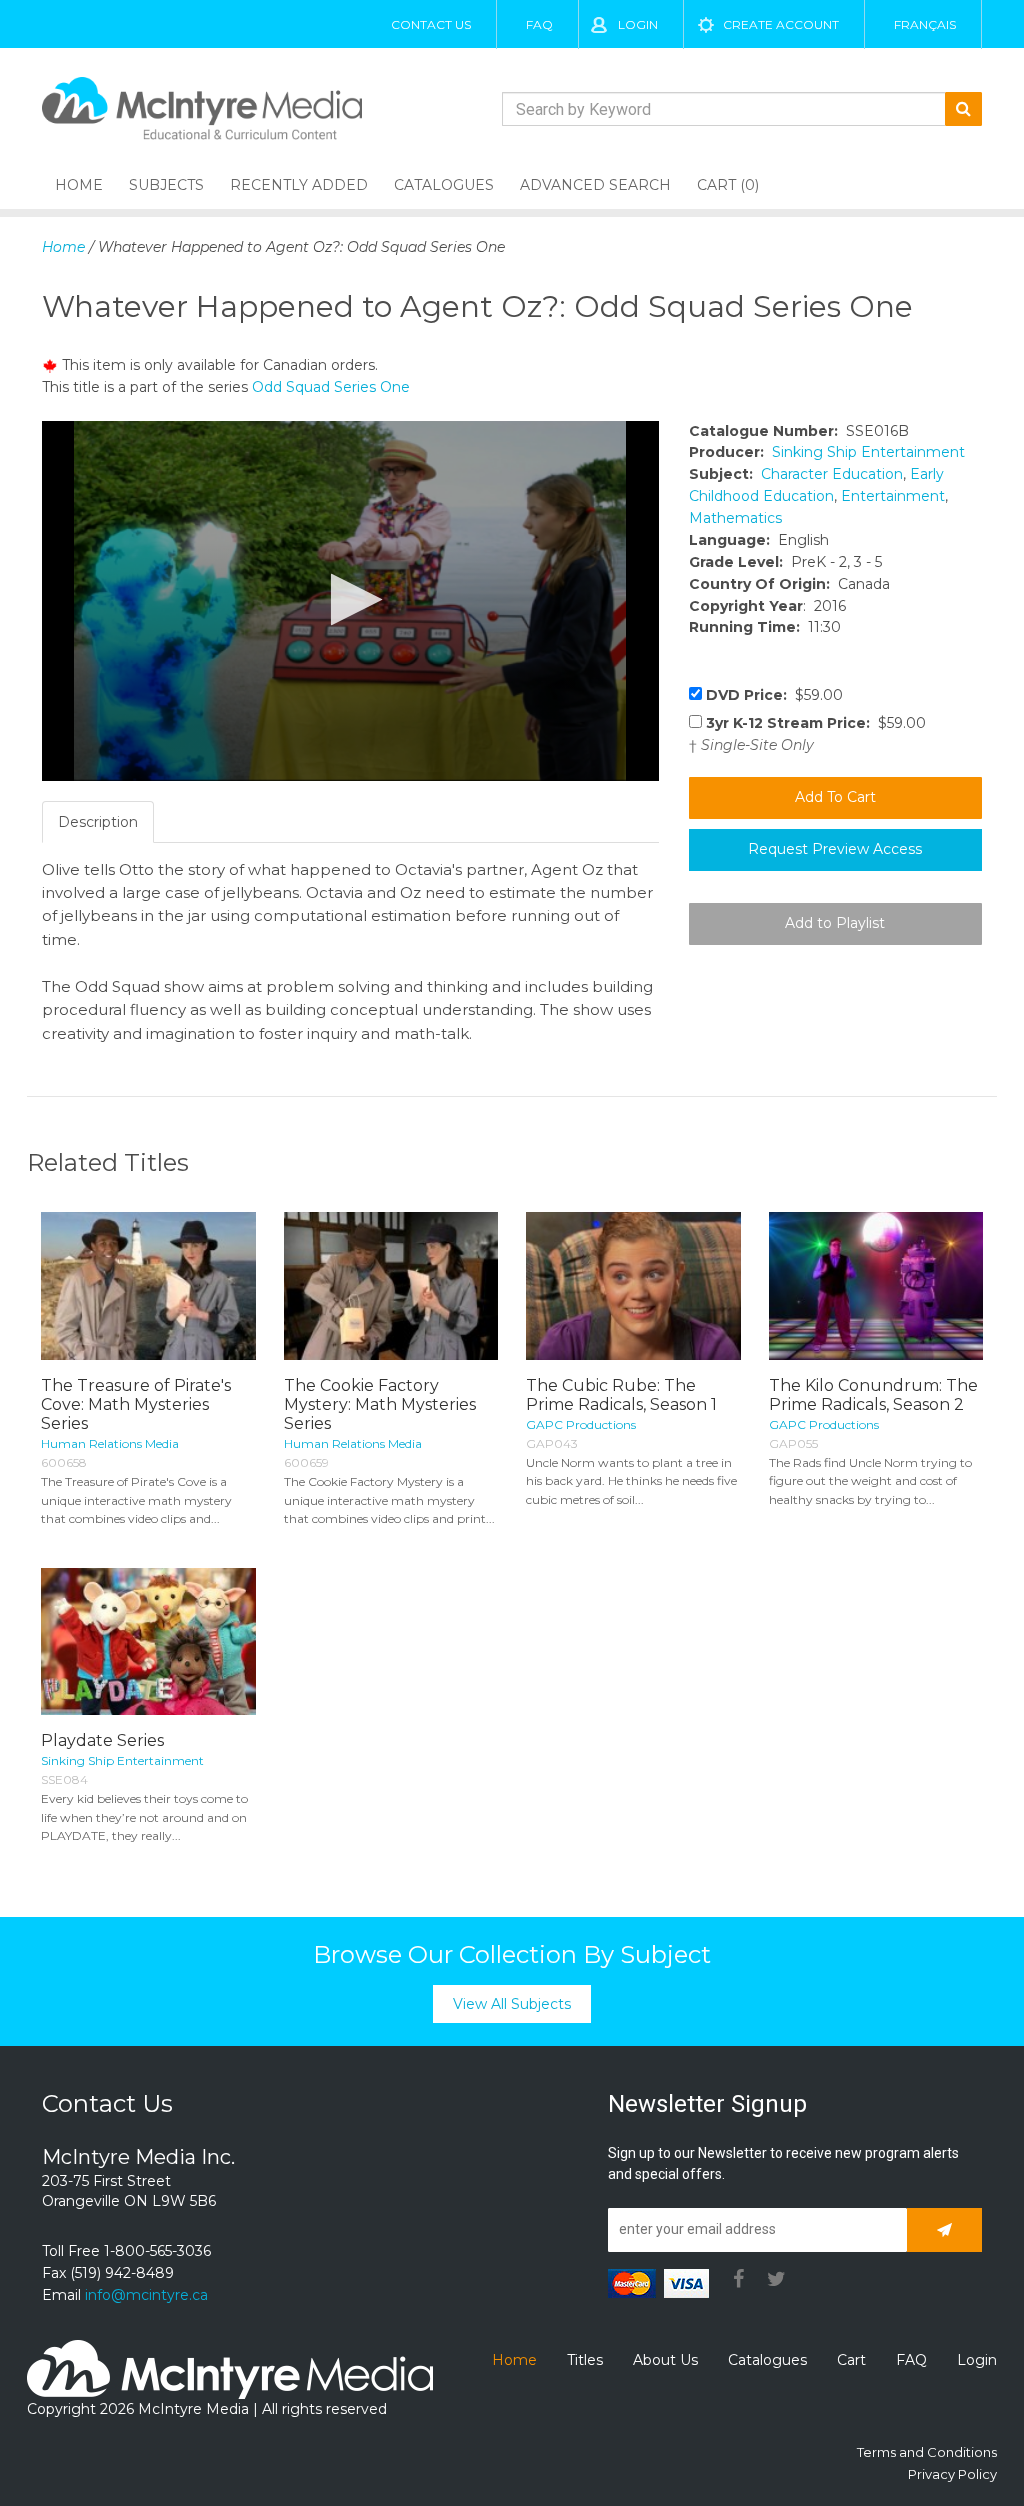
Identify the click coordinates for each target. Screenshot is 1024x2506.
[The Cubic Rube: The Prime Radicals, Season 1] (633, 1285)
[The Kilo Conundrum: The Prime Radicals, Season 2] (876, 1285)
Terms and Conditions (927, 2452)
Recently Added (299, 185)
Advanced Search (595, 185)
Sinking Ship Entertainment (868, 452)
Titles (585, 2360)
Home (79, 185)
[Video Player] (350, 601)
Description (98, 822)
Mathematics (735, 518)
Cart (851, 2360)
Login (638, 24)
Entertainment (893, 496)
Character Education (832, 474)
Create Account (781, 24)
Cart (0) (728, 185)
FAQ (539, 24)
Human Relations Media (110, 1443)
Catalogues (444, 185)
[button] (350, 599)
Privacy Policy (952, 2474)
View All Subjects (512, 2004)
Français (925, 24)
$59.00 (774, 695)
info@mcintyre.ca (146, 2295)
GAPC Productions (581, 1424)
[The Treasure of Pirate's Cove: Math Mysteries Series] (148, 1285)
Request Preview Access (835, 849)
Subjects (166, 185)
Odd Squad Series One (331, 387)
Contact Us (431, 24)
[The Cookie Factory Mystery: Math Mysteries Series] (391, 1285)
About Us (665, 2360)
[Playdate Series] (148, 1641)
